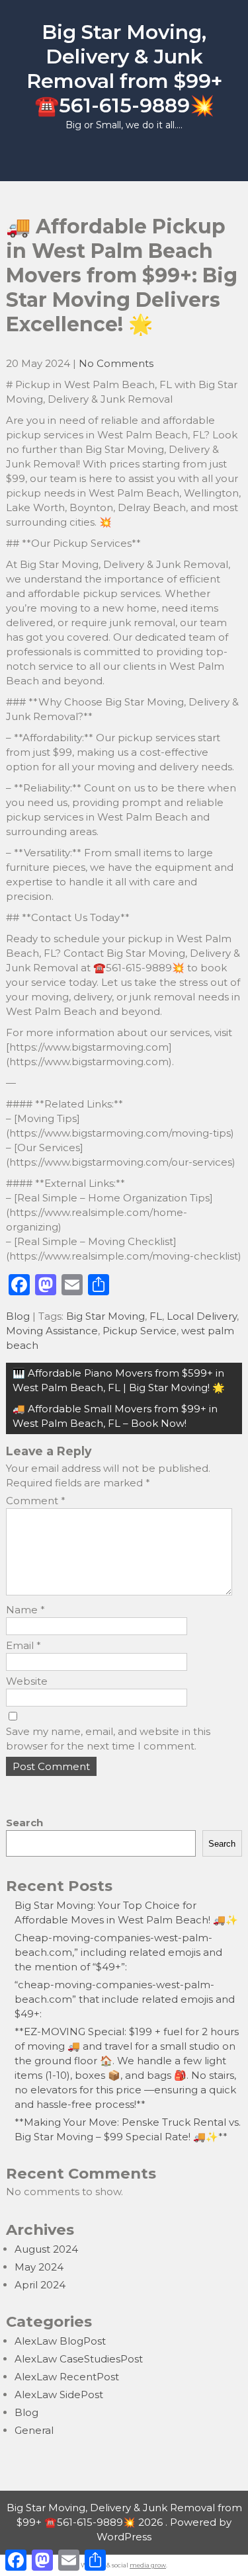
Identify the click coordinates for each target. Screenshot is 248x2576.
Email (23, 1645)
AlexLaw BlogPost (60, 2341)
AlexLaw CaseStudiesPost (79, 2359)
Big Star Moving (105, 1316)
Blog (18, 1316)
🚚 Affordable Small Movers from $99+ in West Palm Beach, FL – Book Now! (115, 1416)
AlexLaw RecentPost (67, 2377)
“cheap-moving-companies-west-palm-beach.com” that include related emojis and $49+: (125, 1999)
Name (25, 1610)
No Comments (116, 363)
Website (27, 1681)
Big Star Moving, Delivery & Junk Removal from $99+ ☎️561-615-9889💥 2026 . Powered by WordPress (124, 2522)
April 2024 (40, 2285)
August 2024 (46, 2249)
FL (156, 1316)
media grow (148, 2565)
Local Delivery (202, 1316)
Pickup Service (140, 1331)
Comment (36, 1501)
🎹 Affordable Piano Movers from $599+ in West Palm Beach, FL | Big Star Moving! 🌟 (119, 1380)
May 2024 (39, 2267)
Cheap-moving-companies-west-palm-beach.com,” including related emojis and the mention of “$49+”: (118, 1952)
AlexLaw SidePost (59, 2395)
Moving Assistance (52, 1331)
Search (24, 1823)
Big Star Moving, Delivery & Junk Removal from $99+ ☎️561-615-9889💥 (124, 69)
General (34, 2430)
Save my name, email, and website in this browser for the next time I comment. (108, 1739)
